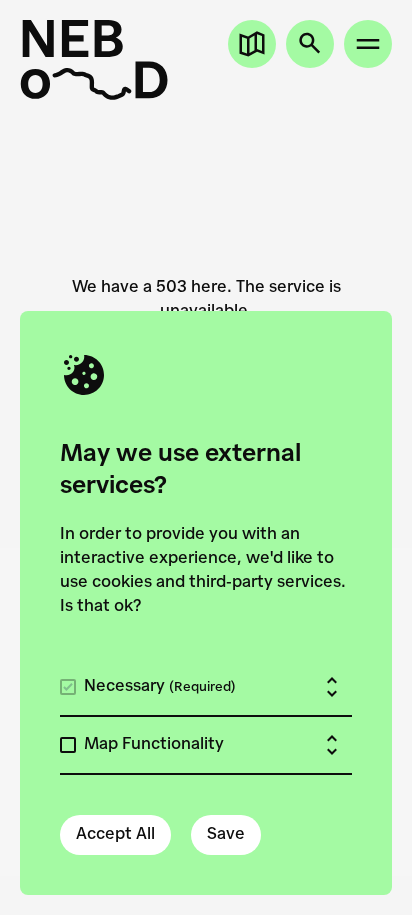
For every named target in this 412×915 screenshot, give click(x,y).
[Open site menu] (368, 44)
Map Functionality (154, 745)
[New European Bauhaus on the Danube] (94, 60)
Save (226, 835)
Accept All (115, 835)
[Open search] (310, 44)
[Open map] (252, 44)
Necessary (160, 687)
